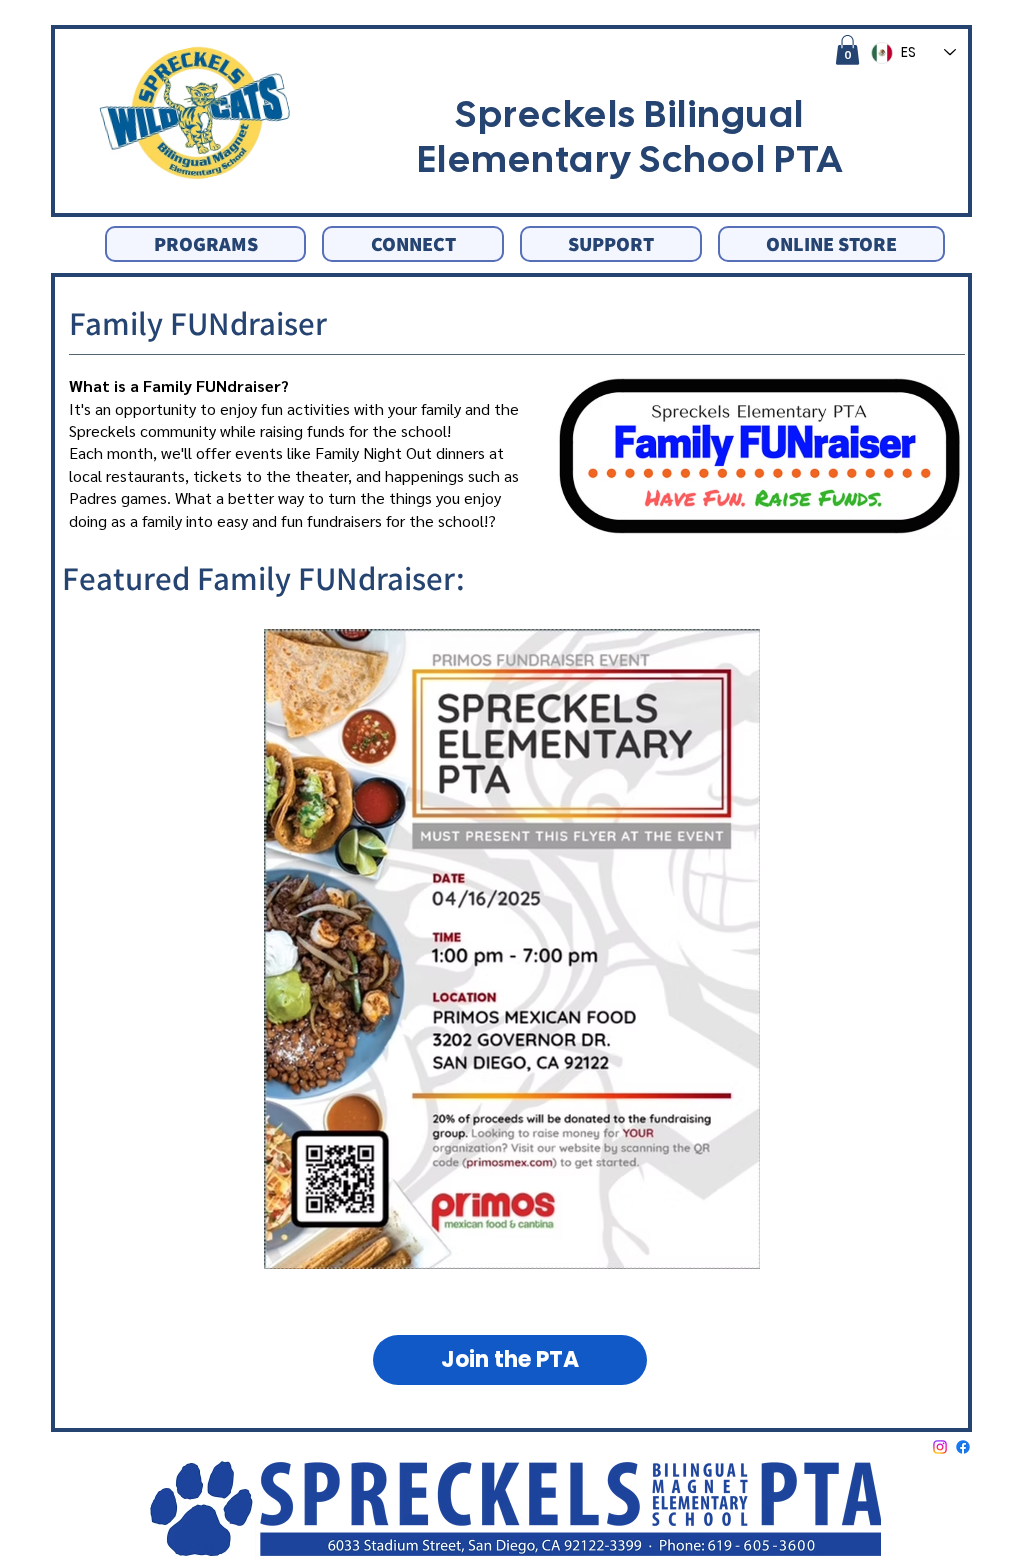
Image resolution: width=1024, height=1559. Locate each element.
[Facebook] (963, 1447)
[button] (847, 50)
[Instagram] (940, 1447)
